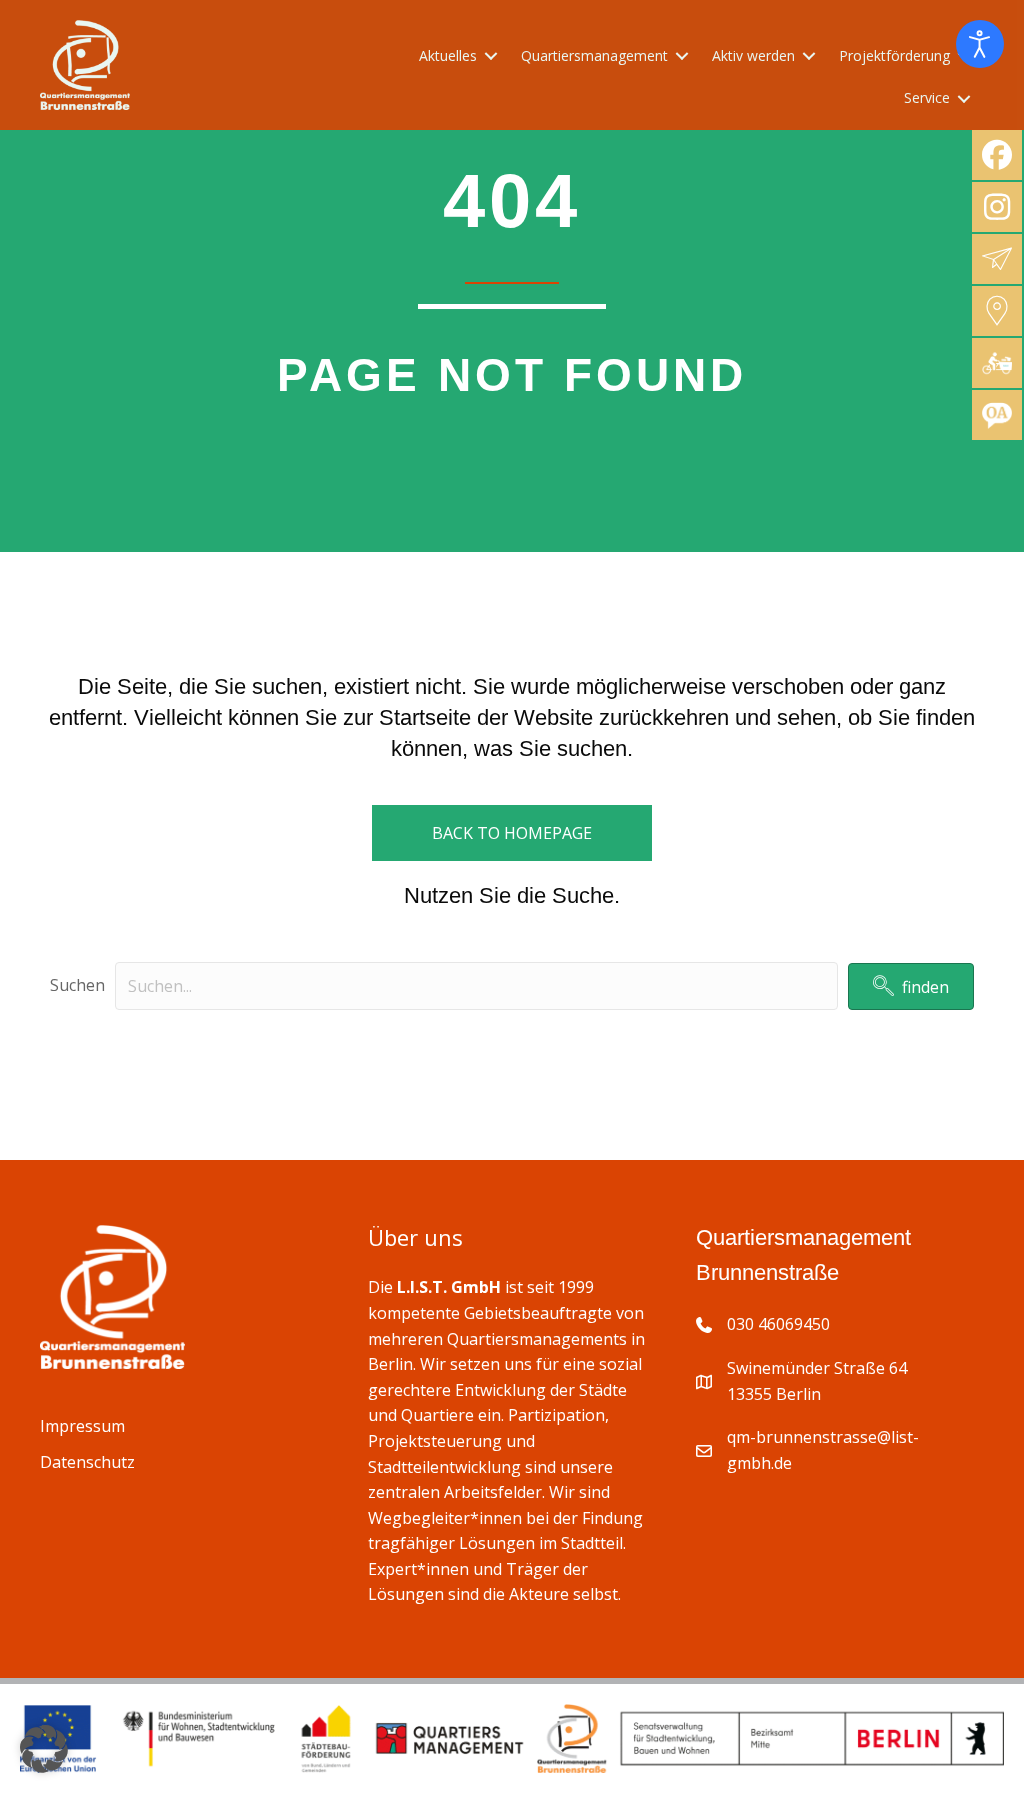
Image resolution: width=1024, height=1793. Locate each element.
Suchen (77, 985)
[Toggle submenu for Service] (964, 98)
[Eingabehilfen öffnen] (980, 44)
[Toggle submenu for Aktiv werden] (809, 56)
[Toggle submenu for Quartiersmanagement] (682, 56)
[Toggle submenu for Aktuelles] (491, 56)
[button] (911, 986)
